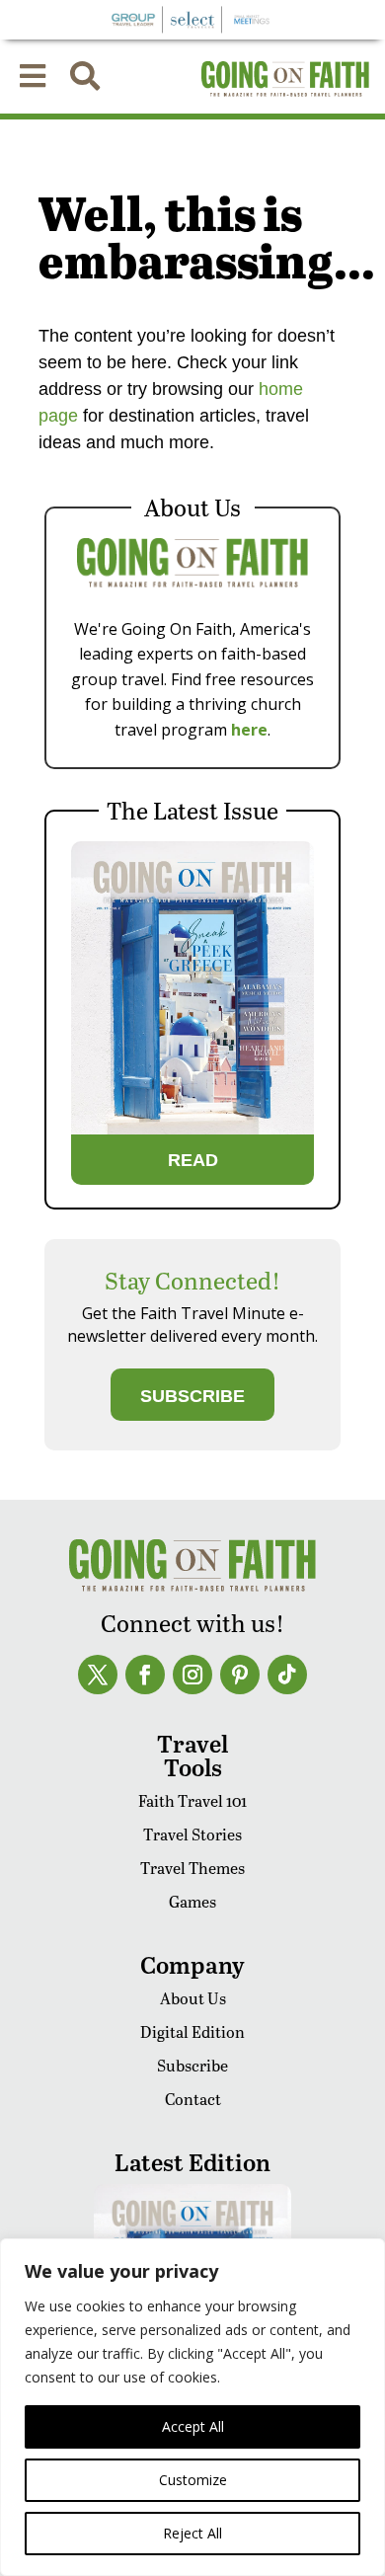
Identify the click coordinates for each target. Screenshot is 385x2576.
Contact (193, 2099)
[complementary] (192, 2407)
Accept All (193, 2426)
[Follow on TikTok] (287, 1675)
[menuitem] (33, 76)
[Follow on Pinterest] (240, 1675)
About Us (193, 1998)
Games (192, 1901)
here (249, 730)
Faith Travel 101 (192, 1800)
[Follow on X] (98, 1675)
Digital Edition (192, 2031)
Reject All (192, 2533)
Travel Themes (192, 1868)
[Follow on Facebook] (145, 1675)
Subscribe (192, 2065)
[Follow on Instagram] (192, 1675)
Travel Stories (192, 1834)
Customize (193, 2480)
